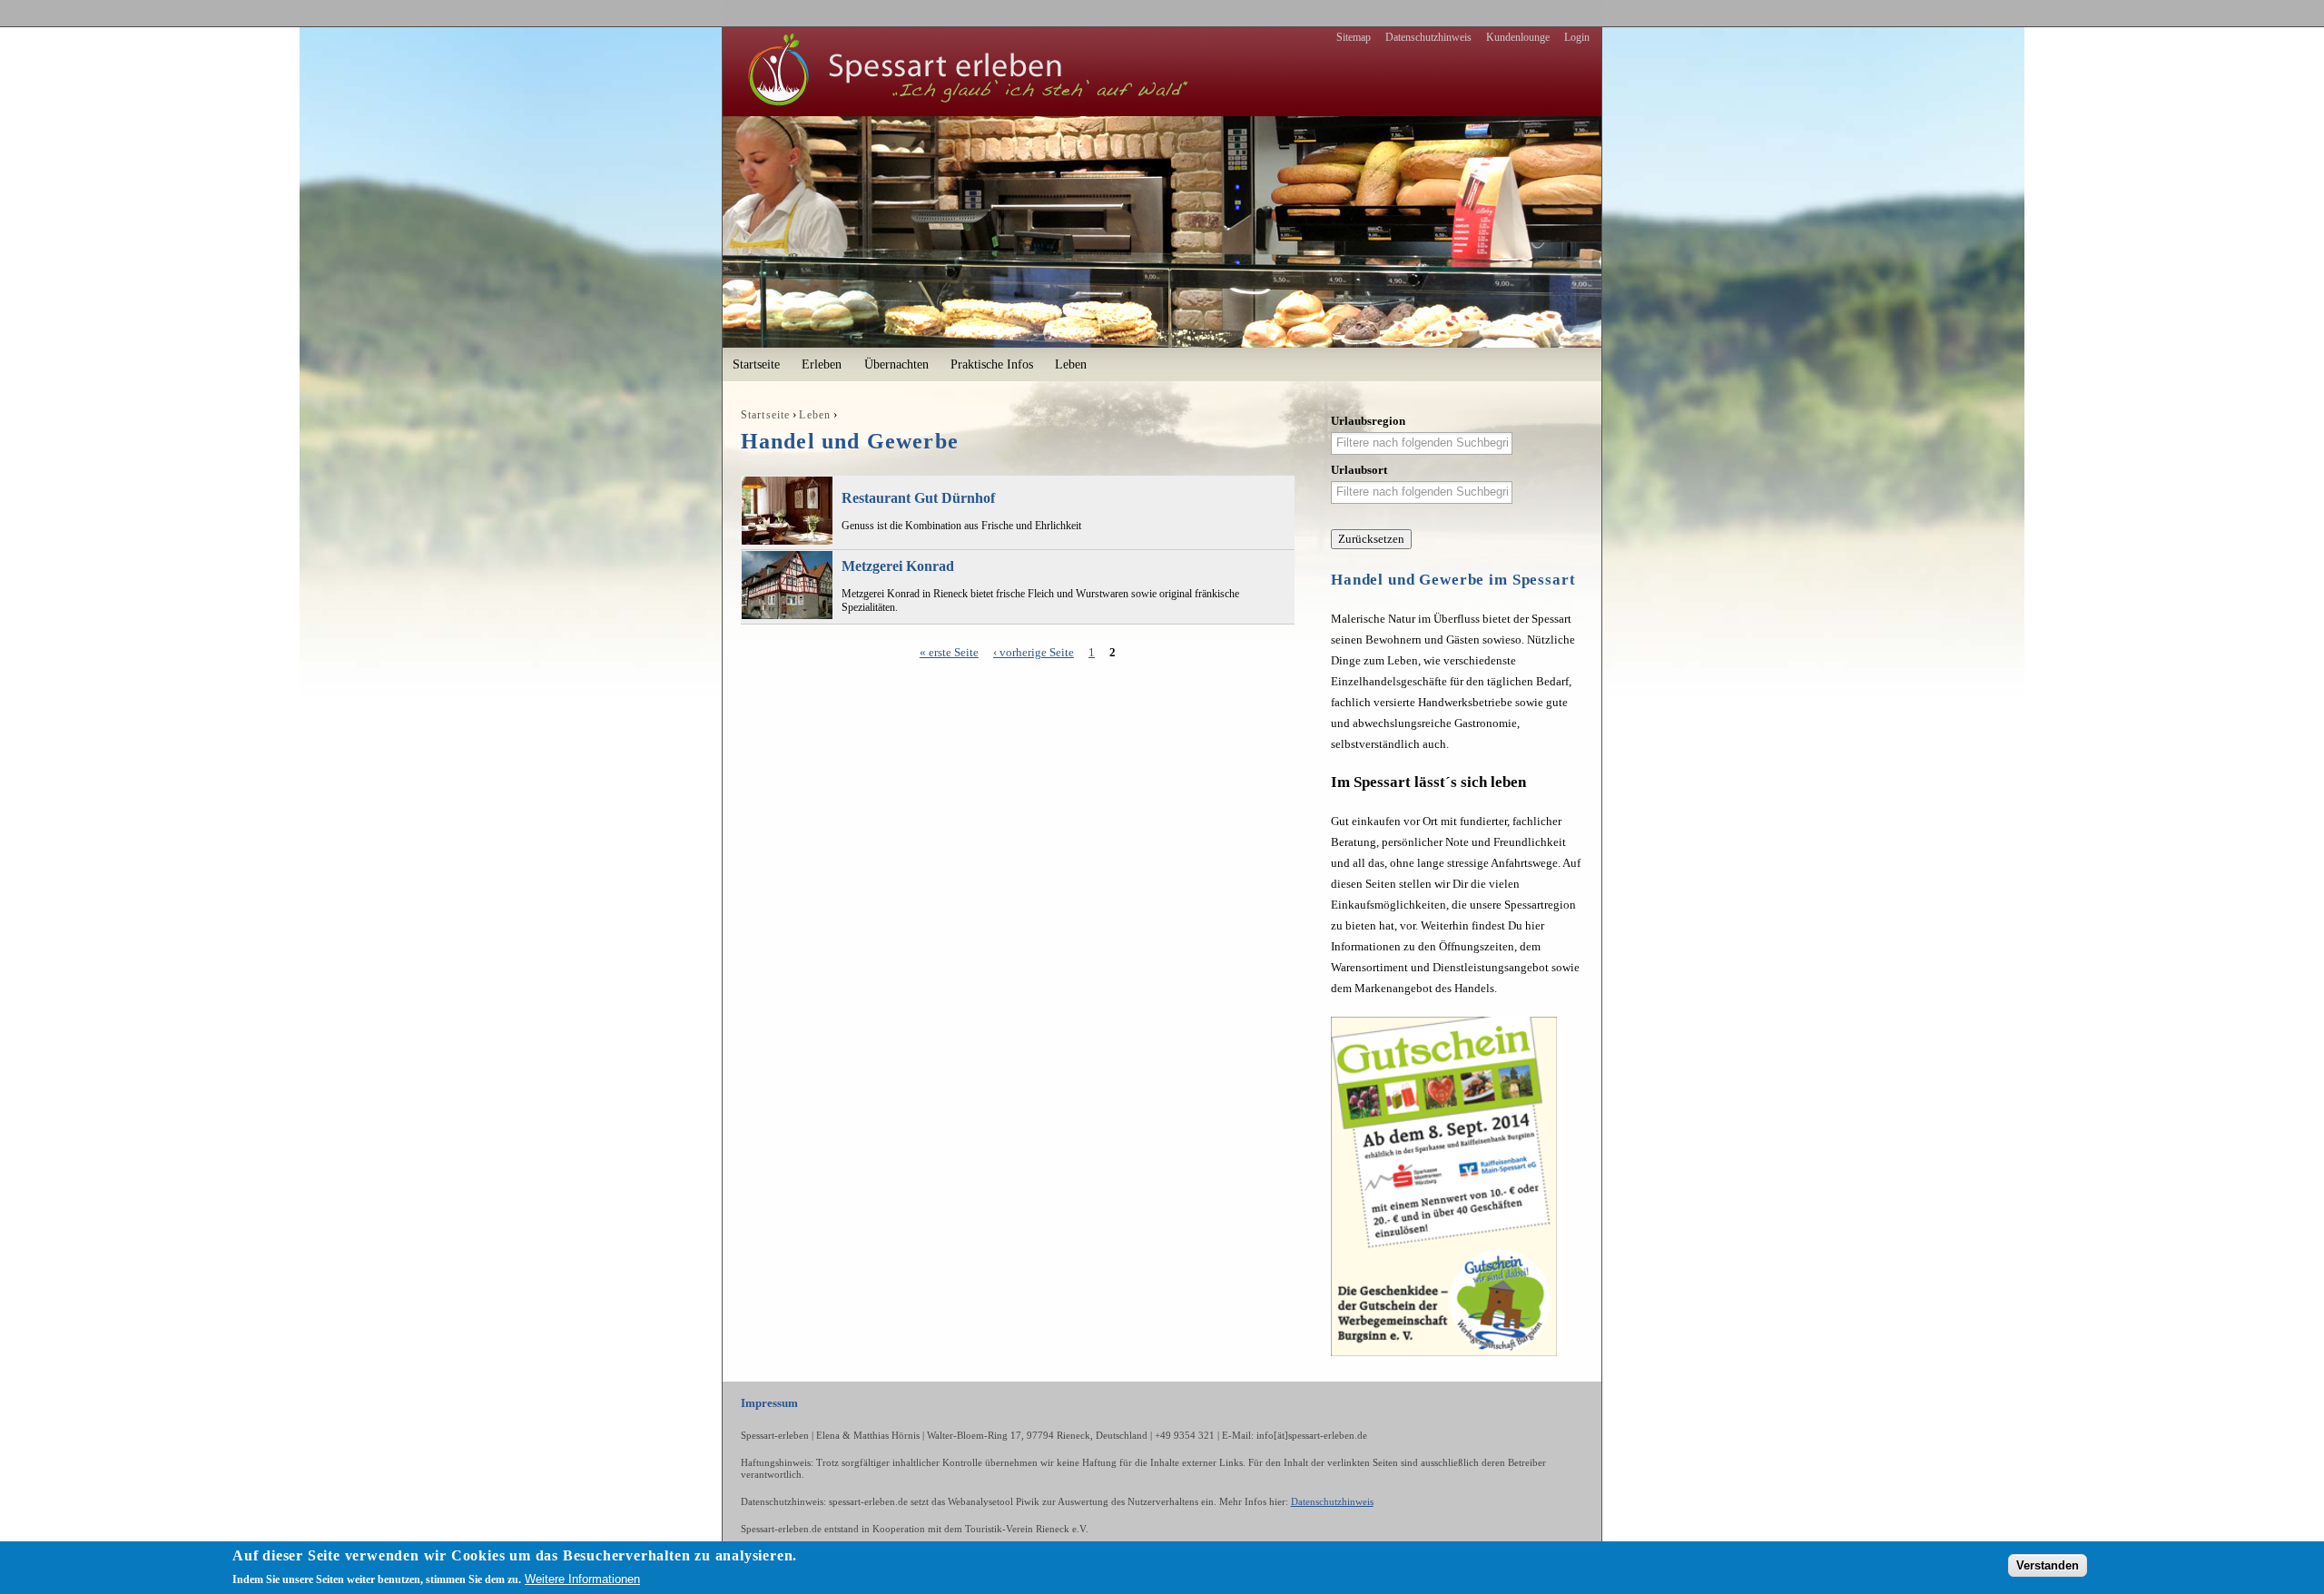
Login (1577, 37)
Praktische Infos (992, 364)
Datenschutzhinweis (1428, 37)
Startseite (756, 364)
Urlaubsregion (1368, 421)
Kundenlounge (1518, 37)
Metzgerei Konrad (898, 566)
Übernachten (896, 364)
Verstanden (2048, 1564)
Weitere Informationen (582, 1579)
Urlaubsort (1359, 470)
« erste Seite (949, 652)
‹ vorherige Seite (1034, 652)
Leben (1071, 364)
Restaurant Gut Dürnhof (918, 498)
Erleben (822, 364)
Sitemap (1354, 37)
